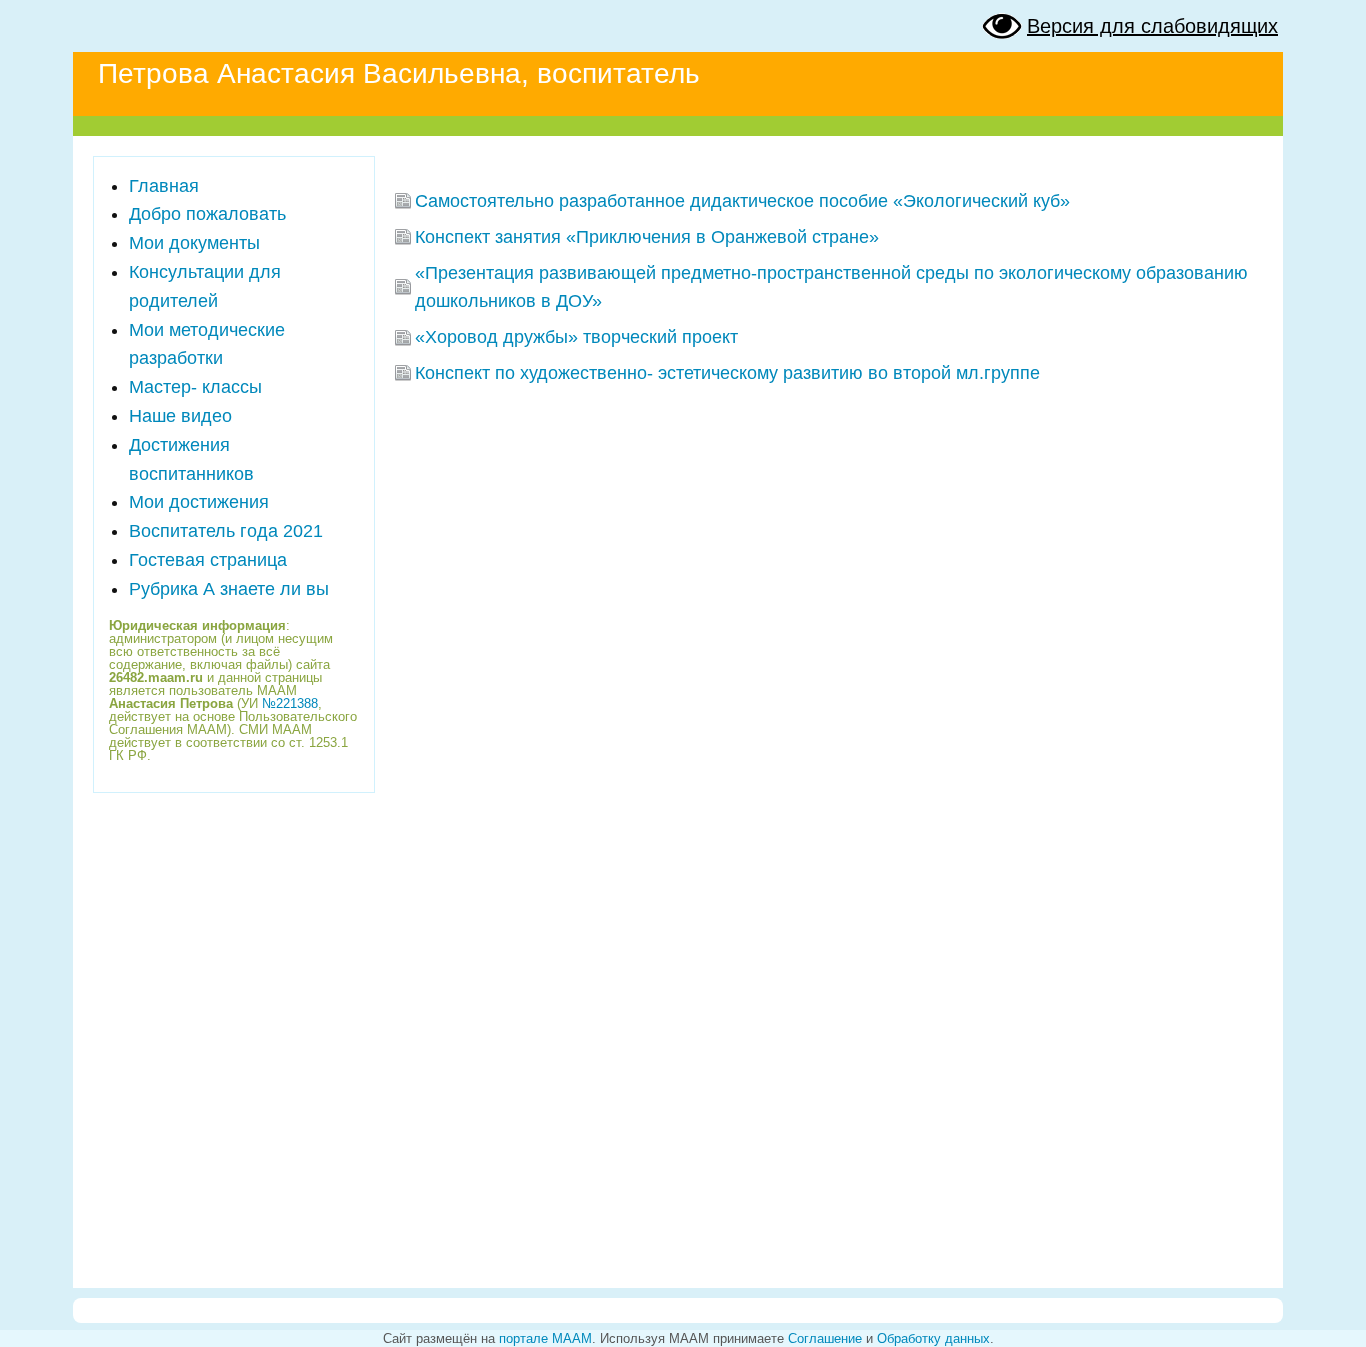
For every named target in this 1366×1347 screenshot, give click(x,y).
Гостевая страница (208, 560)
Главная (164, 186)
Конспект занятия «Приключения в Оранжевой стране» (647, 237)
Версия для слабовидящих (1152, 26)
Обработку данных (933, 1338)
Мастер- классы (195, 387)
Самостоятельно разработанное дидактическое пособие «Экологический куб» (742, 201)
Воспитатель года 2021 (226, 531)
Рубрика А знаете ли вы (229, 589)
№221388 (290, 703)
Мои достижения (199, 502)
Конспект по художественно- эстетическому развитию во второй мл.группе (727, 373)
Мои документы (194, 243)
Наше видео (180, 416)
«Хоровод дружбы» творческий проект (576, 337)
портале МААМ (545, 1338)
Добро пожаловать (207, 214)
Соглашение (825, 1338)
